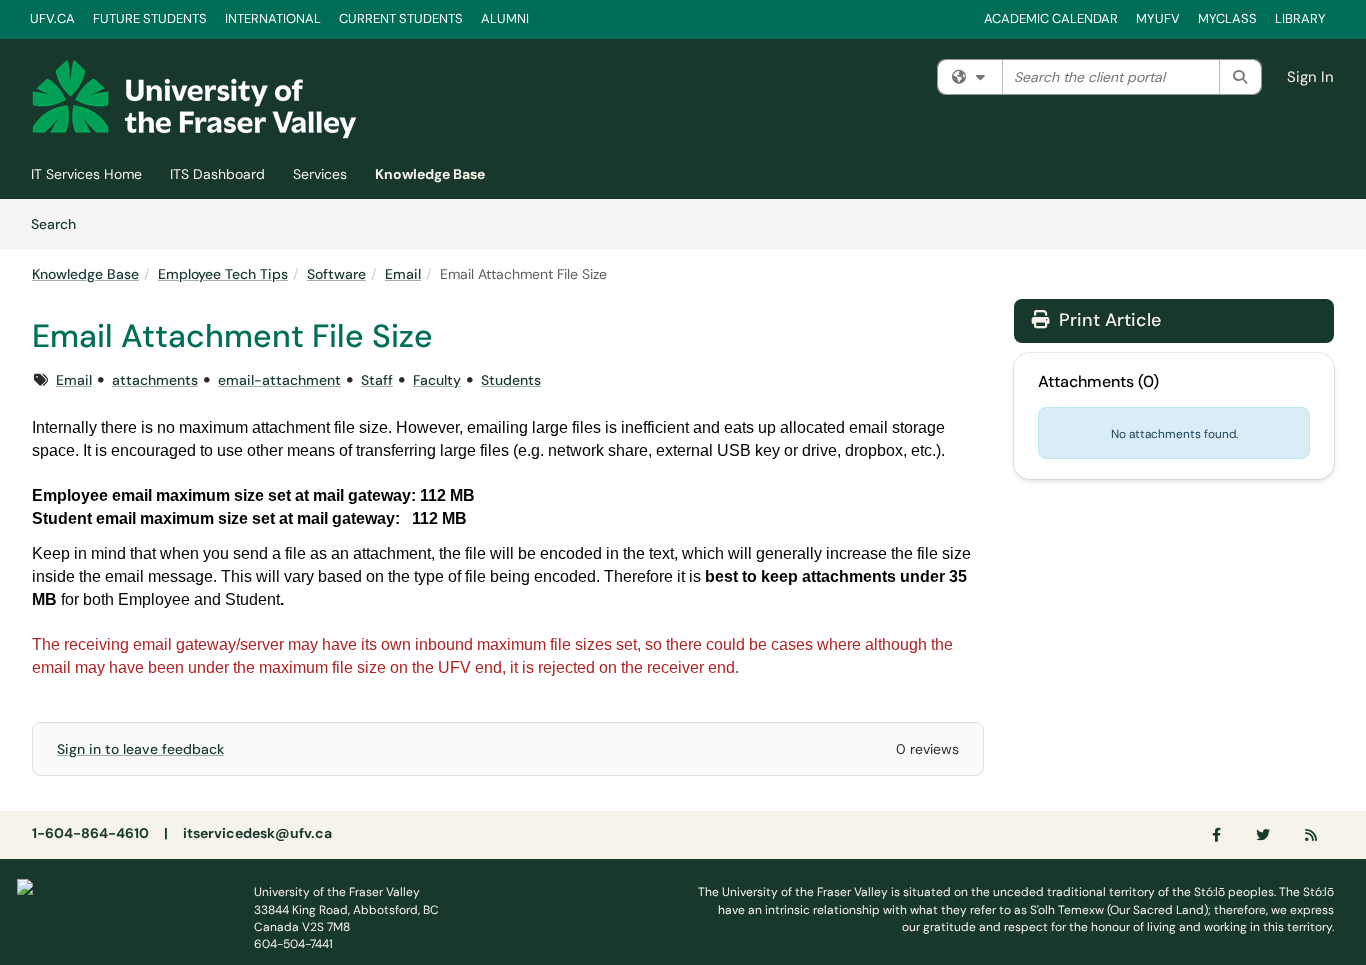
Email (403, 274)
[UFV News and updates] (1312, 835)
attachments (155, 380)
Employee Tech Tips (223, 274)
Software (336, 274)
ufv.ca (52, 18)
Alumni (505, 18)
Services (320, 174)
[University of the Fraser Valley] (120, 898)
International (273, 18)
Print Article (1107, 320)
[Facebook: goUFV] (1217, 835)
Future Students (150, 18)
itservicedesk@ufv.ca (257, 833)
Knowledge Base (430, 174)
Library (1300, 18)
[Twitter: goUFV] (1264, 835)
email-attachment (279, 380)
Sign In (1310, 77)
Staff (377, 380)
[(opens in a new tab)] (194, 99)
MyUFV (1158, 18)
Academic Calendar (1051, 18)
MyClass (1227, 18)
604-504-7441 (293, 944)
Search (60, 223)
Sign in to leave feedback (140, 749)
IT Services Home (86, 174)
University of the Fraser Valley (337, 892)
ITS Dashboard (217, 174)
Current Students (401, 18)
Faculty (437, 380)
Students (511, 380)
